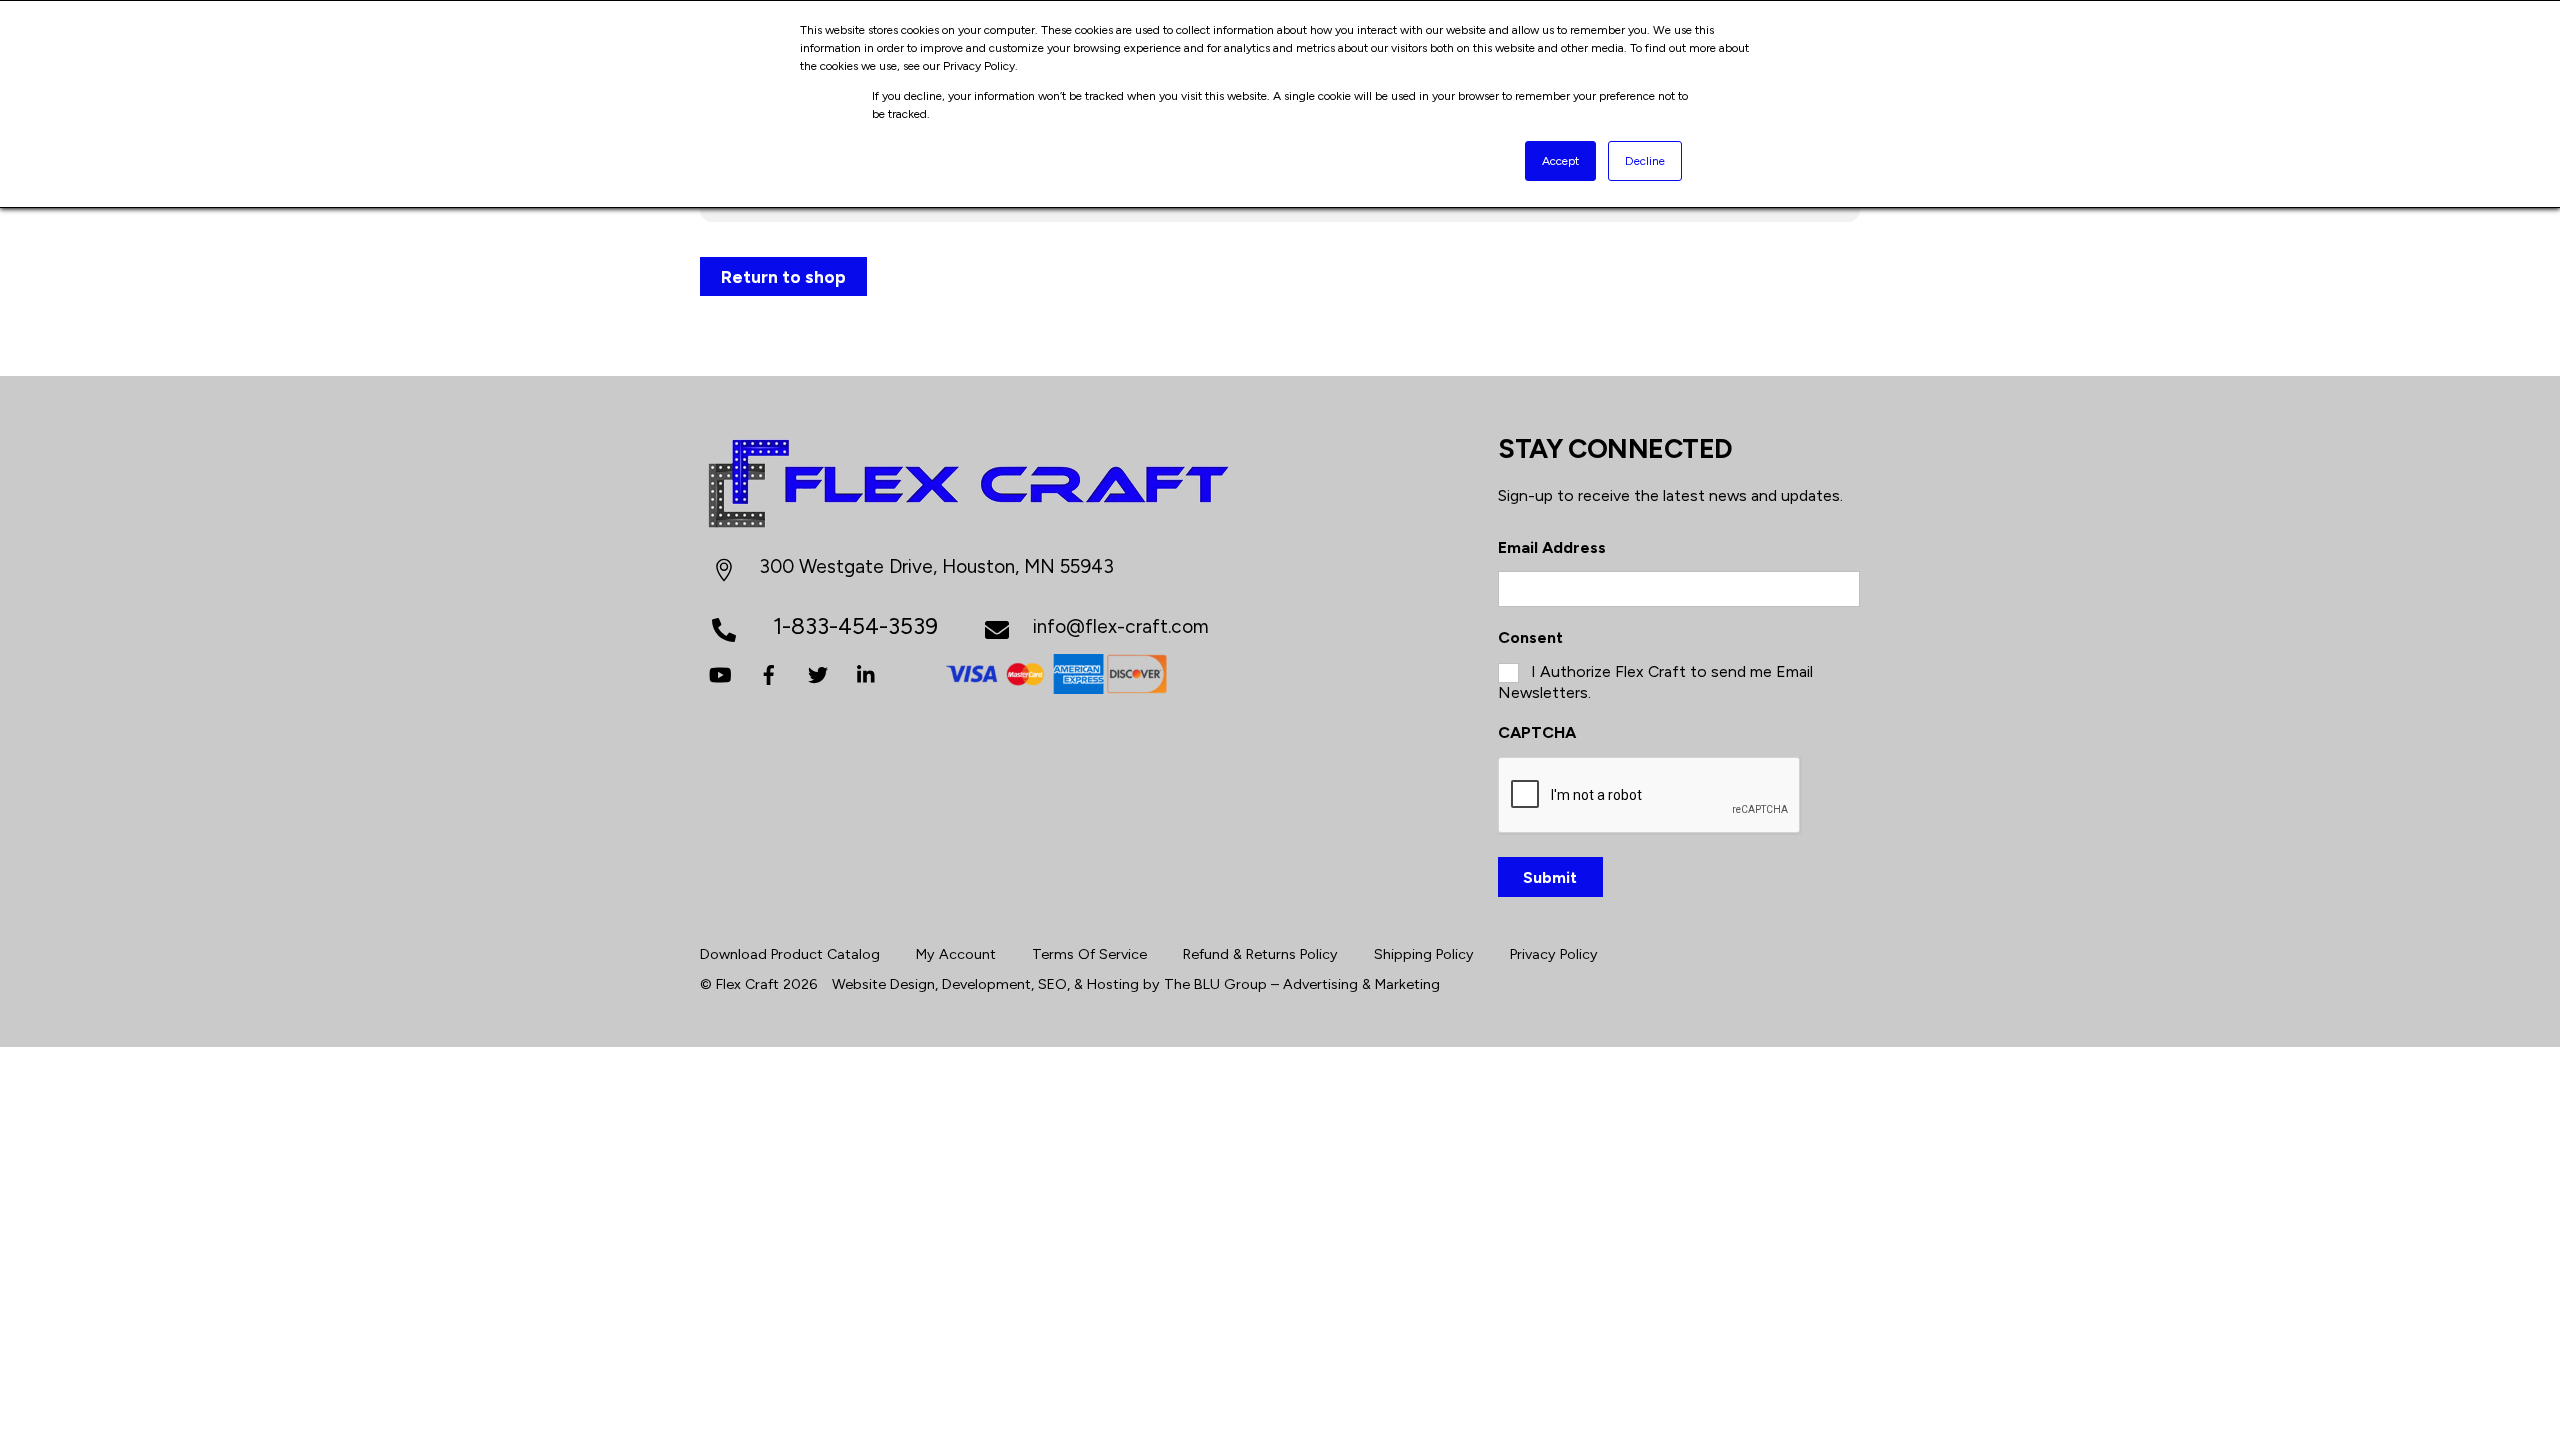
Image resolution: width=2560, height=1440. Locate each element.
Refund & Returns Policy (1260, 954)
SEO (1052, 984)
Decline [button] (1645, 161)
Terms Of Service (1089, 954)
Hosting (1113, 984)
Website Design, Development (931, 984)
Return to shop (783, 276)
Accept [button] (1560, 161)
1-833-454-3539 (855, 626)
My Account (956, 954)
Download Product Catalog (790, 954)
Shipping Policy (1424, 954)
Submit (1550, 877)
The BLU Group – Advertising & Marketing (1302, 984)
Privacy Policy (1554, 954)
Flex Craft (747, 984)
